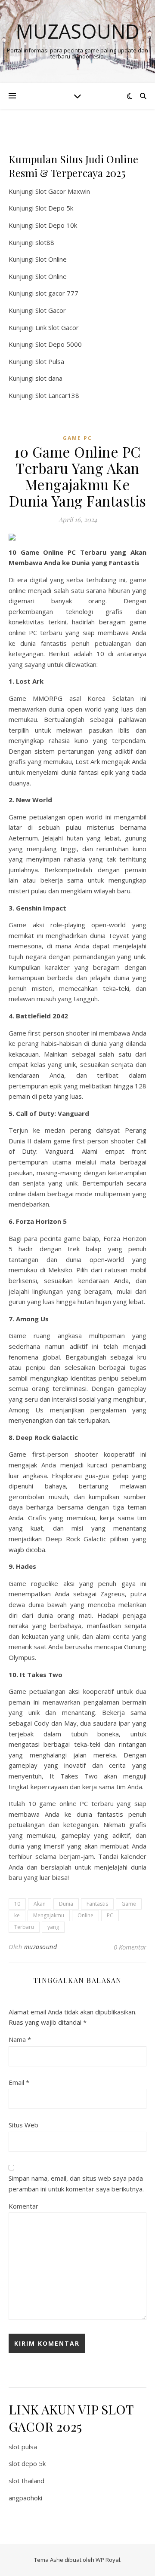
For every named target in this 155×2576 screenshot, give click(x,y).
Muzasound (78, 31)
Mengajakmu (49, 1915)
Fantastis (97, 1904)
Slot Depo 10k (56, 225)
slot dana (49, 378)
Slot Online (51, 259)
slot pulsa (23, 2447)
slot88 (45, 242)
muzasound (41, 1947)
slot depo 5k (27, 2463)
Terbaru (24, 1927)
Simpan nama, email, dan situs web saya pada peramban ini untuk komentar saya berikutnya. (76, 2183)
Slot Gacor (51, 310)
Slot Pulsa (50, 361)
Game (129, 1904)
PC (110, 1915)
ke (17, 1915)
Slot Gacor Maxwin (63, 191)
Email (19, 2082)
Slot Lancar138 (57, 395)
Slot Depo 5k (54, 208)
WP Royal (108, 2560)
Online (85, 1915)
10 (17, 1904)
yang (53, 1927)
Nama (20, 2039)
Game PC (77, 438)
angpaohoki (25, 2498)
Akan (40, 1904)
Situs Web (23, 2125)
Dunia (66, 1904)
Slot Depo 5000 (59, 344)
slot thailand (26, 2481)
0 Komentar (130, 1947)
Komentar (23, 2206)
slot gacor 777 (57, 293)
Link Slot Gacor (57, 327)
